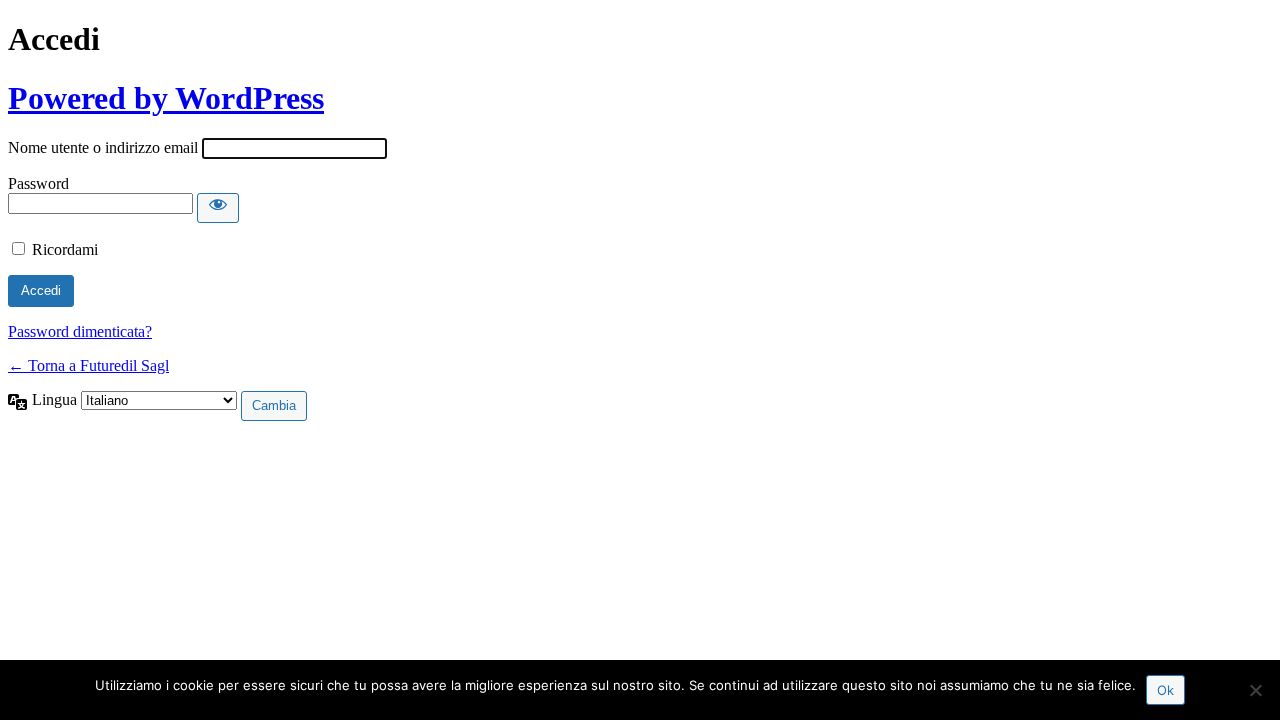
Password (38, 183)
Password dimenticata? (80, 331)
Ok (1165, 690)
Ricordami (65, 249)
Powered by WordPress (166, 98)
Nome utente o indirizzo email (103, 147)
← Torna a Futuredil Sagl (88, 365)
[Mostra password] (218, 208)
